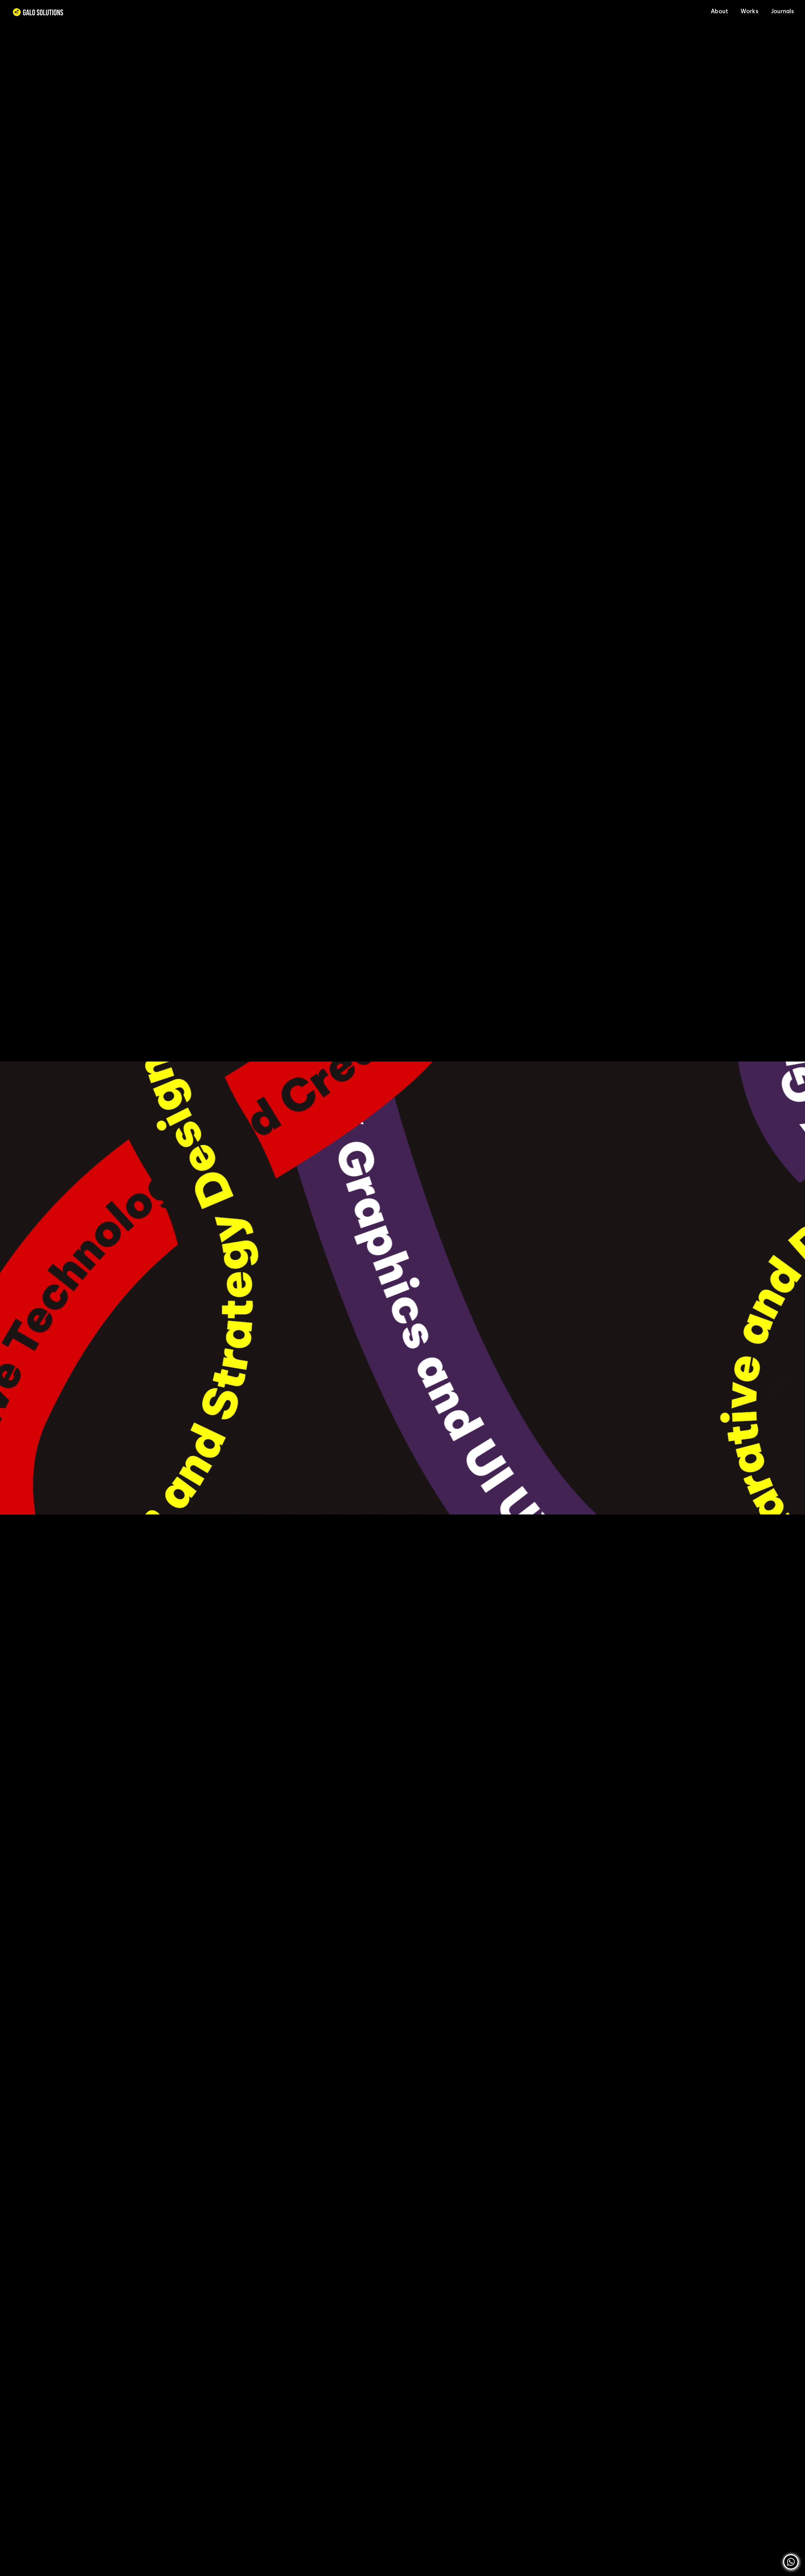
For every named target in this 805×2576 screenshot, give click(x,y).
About (719, 11)
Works (749, 11)
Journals (783, 11)
